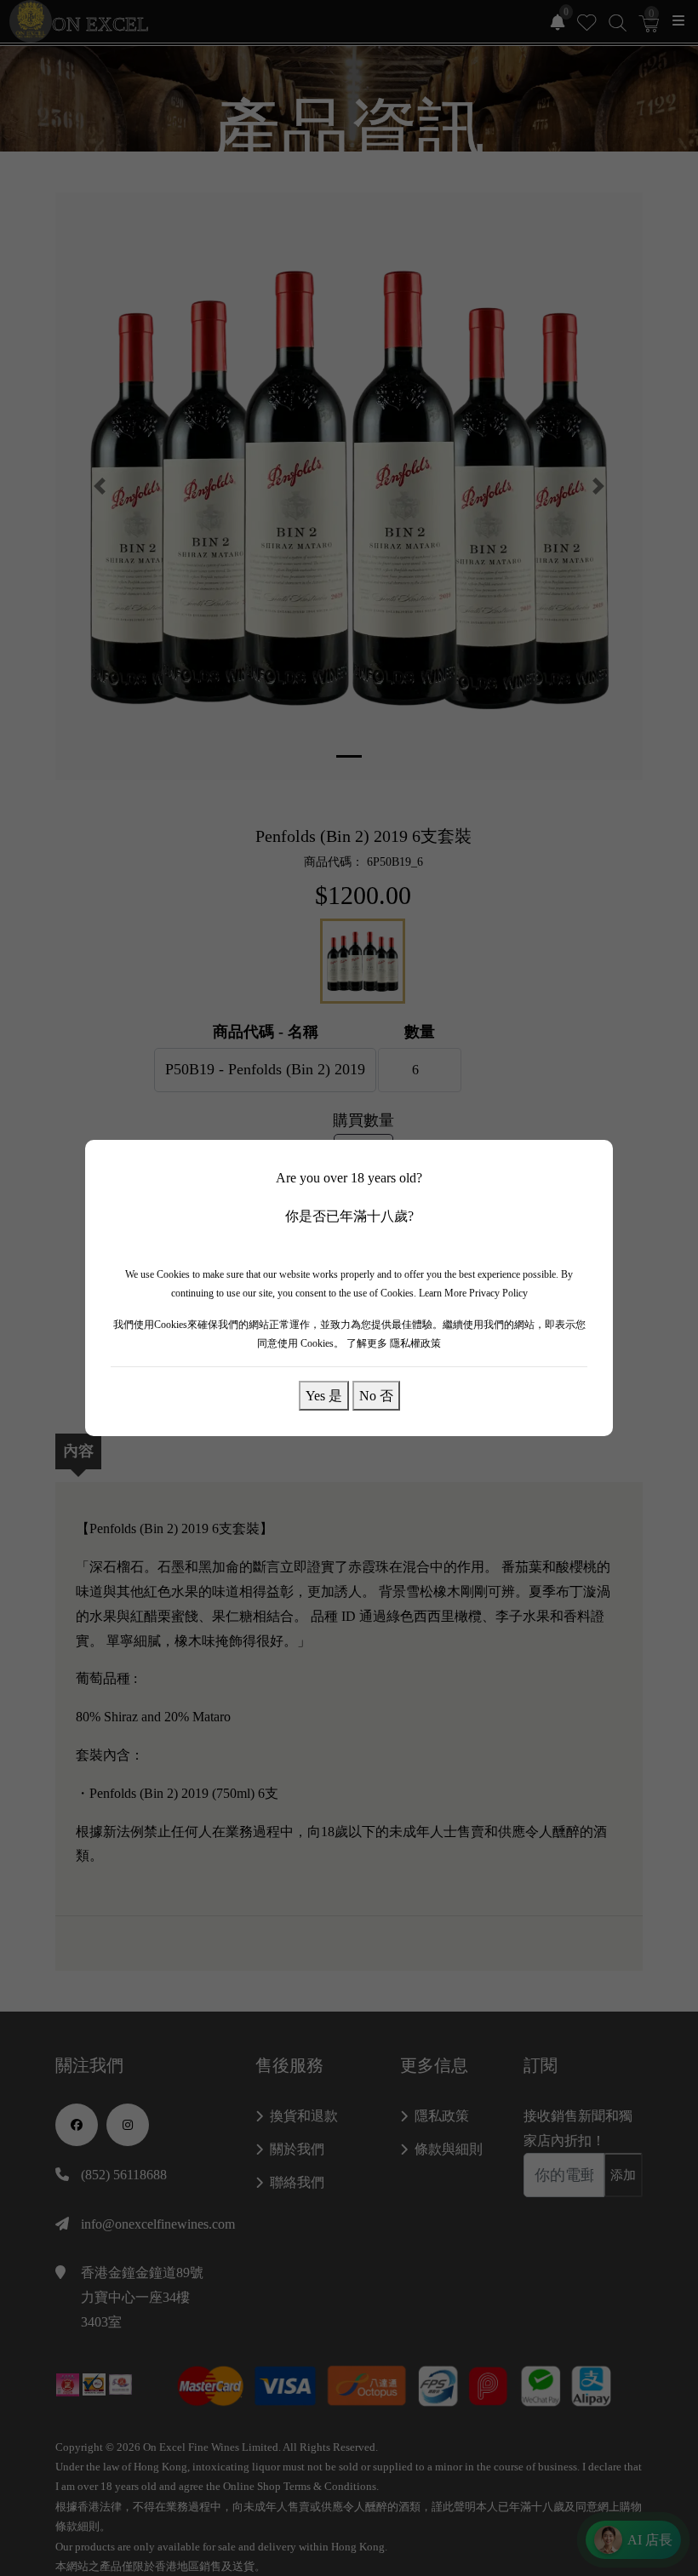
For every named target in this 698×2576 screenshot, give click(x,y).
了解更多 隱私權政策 (394, 1343)
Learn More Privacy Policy (473, 1293)
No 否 (376, 1395)
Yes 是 (324, 1395)
